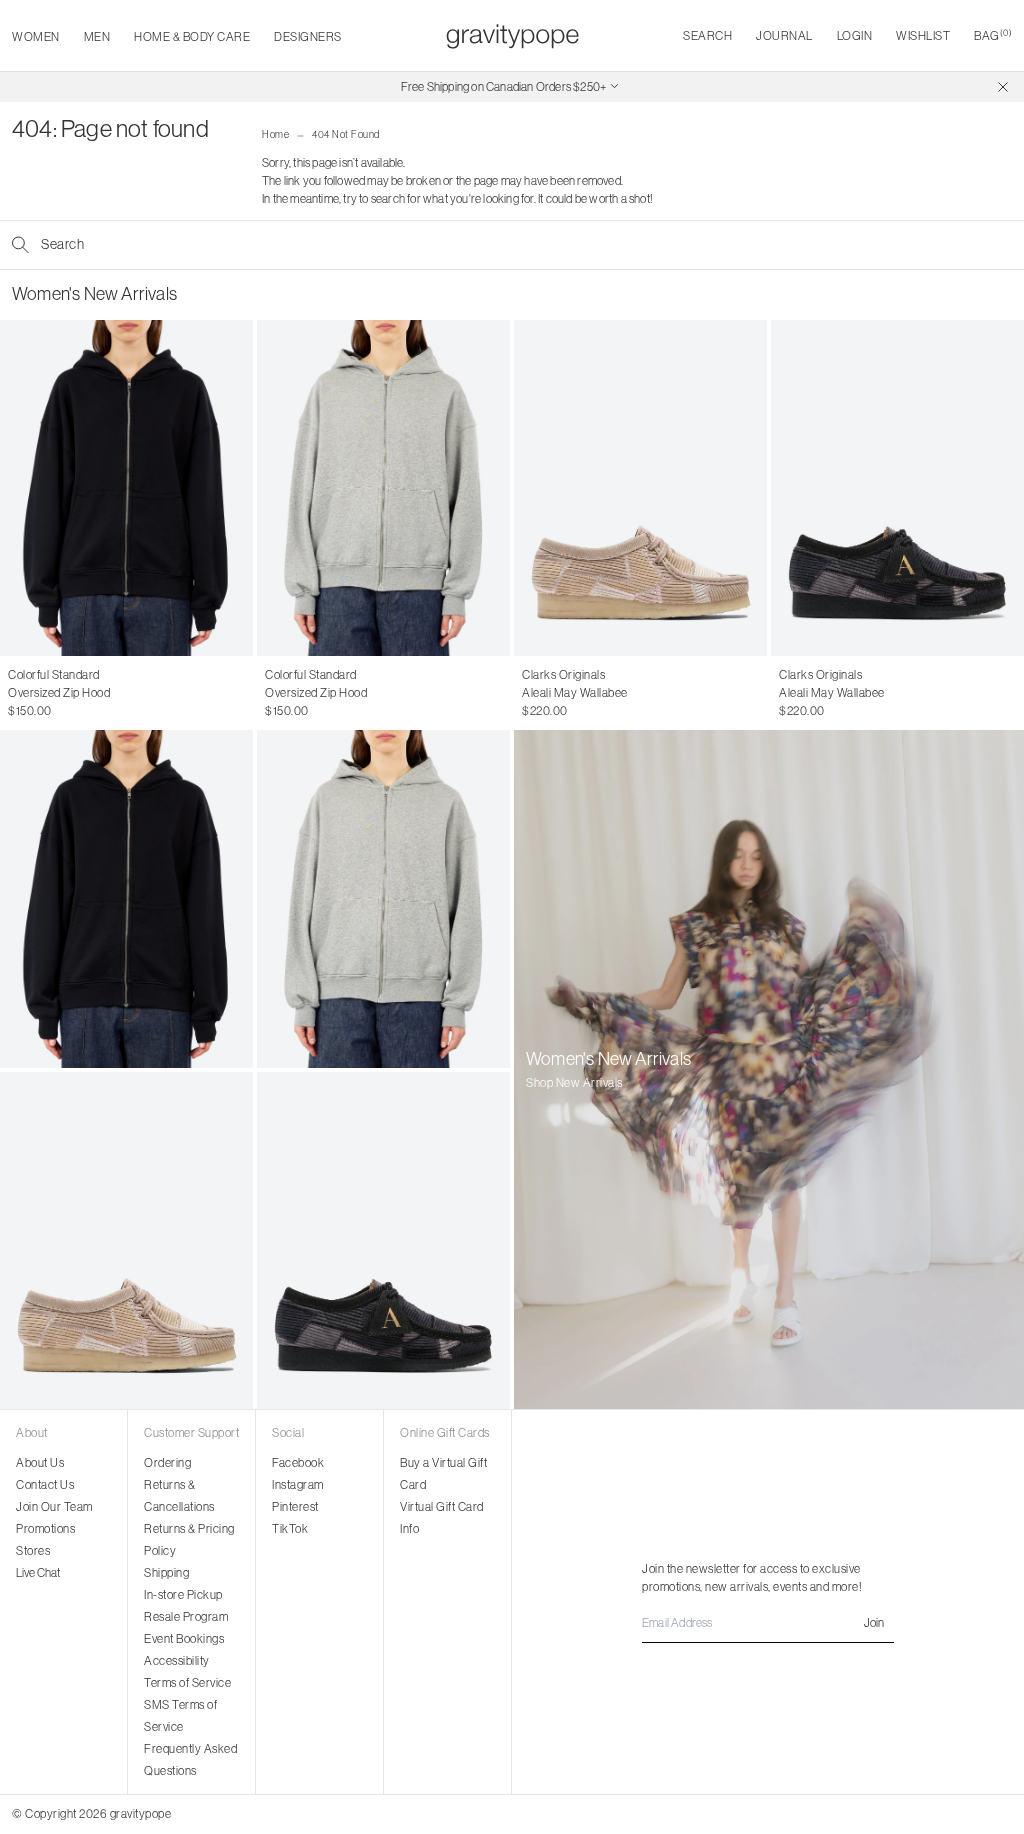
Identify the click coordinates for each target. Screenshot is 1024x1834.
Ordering (167, 1462)
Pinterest (295, 1506)
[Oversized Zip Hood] (126, 488)
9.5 (647, 693)
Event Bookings (184, 1638)
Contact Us (45, 1484)
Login (855, 35)
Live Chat (38, 1572)
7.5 (568, 693)
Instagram (298, 1484)
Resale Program (186, 1616)
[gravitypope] (512, 36)
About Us (40, 1462)
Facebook (298, 1462)
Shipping (166, 1572)
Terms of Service (187, 1682)
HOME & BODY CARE (192, 36)
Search (707, 35)
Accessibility (177, 1660)
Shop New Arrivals (574, 1082)
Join (874, 1622)
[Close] (1003, 87)
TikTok (290, 1528)
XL (87, 693)
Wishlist (923, 35)
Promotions (45, 1528)
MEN (97, 36)
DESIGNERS (308, 36)
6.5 (530, 693)
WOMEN (36, 36)
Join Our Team (54, 1506)
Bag (993, 35)
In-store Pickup (183, 1594)
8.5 (607, 693)
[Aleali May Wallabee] (640, 488)
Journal (784, 35)
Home (275, 134)
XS (15, 693)
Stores (33, 1550)
